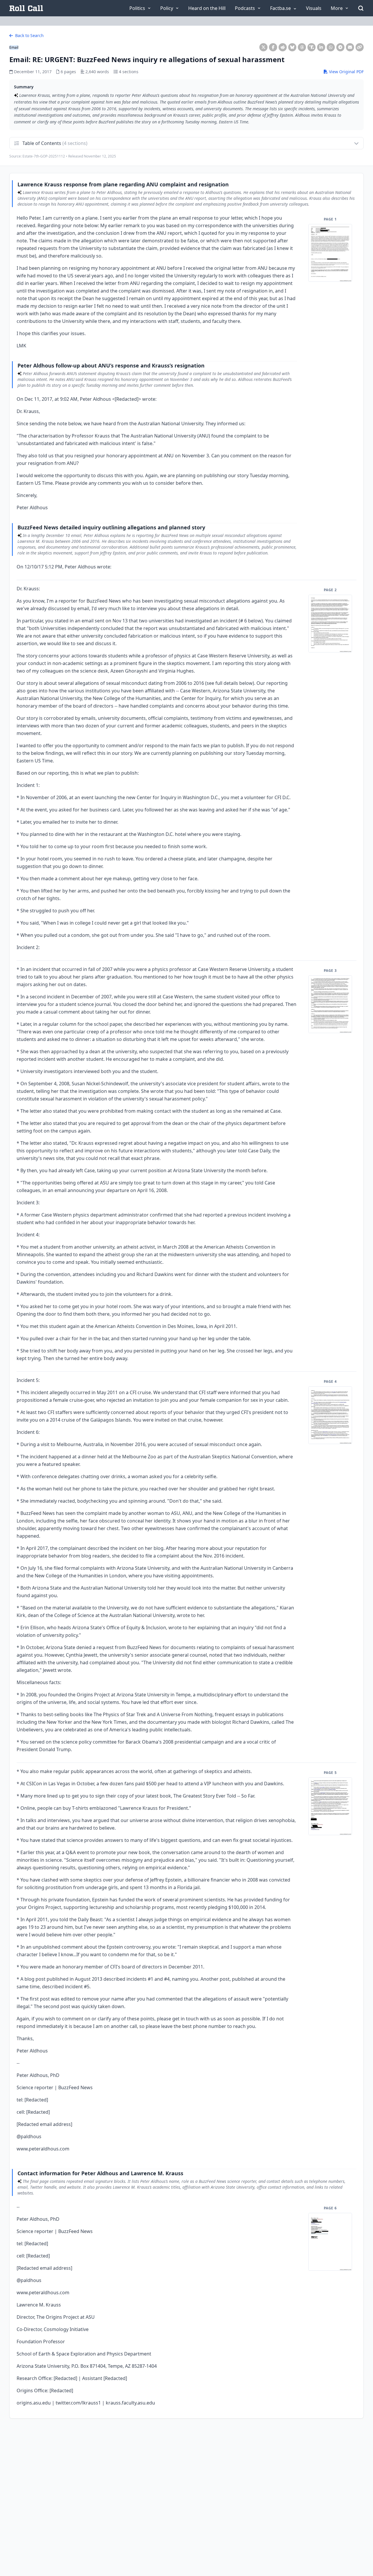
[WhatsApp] (331, 47)
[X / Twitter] (263, 47)
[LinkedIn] (321, 47)
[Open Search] (361, 8)
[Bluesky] (292, 47)
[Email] (350, 47)
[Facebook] (273, 47)
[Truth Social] (312, 47)
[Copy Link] (360, 47)
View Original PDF (346, 72)
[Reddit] (283, 47)
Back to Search (29, 35)
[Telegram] (340, 47)
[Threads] (302, 47)
